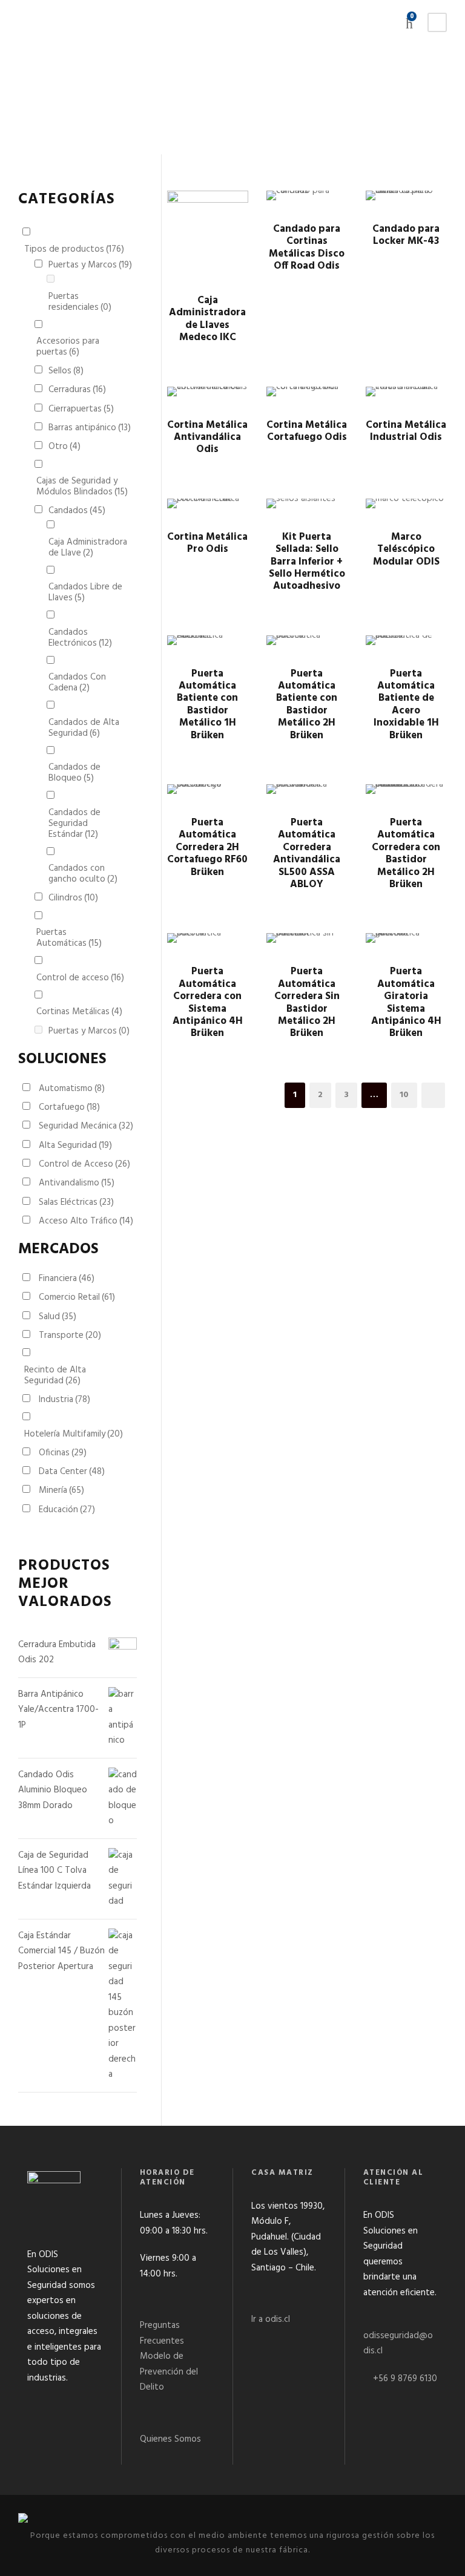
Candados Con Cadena (77, 683)
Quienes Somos (170, 2439)
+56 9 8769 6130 (405, 2379)
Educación (67, 1510)
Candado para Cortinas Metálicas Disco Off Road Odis (307, 247)
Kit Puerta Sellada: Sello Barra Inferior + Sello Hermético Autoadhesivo (307, 562)
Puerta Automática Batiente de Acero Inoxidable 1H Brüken (406, 705)
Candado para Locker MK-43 (406, 235)
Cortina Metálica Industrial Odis (406, 431)
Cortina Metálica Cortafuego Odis (307, 431)
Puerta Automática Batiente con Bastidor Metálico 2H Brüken (307, 705)
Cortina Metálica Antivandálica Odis (207, 438)
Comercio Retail (77, 1297)
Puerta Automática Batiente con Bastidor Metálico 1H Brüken (207, 705)
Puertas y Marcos (90, 265)
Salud (58, 1317)
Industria (64, 1400)
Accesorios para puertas (68, 347)
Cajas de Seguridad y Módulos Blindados (82, 487)
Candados (77, 511)
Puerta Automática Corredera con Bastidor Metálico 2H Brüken (406, 854)
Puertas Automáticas (69, 938)
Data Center (72, 1472)
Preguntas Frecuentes (162, 2333)
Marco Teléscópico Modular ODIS (406, 549)
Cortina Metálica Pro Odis (207, 543)
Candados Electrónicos (80, 638)
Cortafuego (69, 1107)
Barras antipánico (90, 428)
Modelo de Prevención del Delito (169, 2372)
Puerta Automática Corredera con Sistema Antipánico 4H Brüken (208, 1002)
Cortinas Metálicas (79, 1012)
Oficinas (63, 1453)
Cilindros (73, 898)
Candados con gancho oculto (83, 874)
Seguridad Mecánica (86, 1126)
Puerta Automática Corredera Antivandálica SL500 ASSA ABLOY (307, 854)
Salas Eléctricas (76, 1202)
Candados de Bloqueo (74, 773)
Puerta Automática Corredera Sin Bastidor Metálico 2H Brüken (307, 1002)
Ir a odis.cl (271, 2319)
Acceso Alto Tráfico (86, 1221)
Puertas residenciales (80, 302)
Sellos (66, 371)
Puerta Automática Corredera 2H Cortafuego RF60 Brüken (207, 847)
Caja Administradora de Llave (88, 548)
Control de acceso (80, 978)
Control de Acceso (84, 1164)
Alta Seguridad (75, 1145)
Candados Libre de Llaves (85, 592)
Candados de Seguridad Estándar (74, 824)
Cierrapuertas (81, 409)
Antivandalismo (77, 1183)
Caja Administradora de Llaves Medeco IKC (207, 319)
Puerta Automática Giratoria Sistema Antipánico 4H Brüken (406, 1002)
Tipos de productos (74, 249)
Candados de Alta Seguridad (84, 728)
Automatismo (72, 1089)
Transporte (70, 1336)
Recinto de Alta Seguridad (55, 1375)
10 (404, 1095)
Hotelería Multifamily (74, 1434)
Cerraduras (77, 390)
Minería (61, 1490)
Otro (64, 447)
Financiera (67, 1279)
